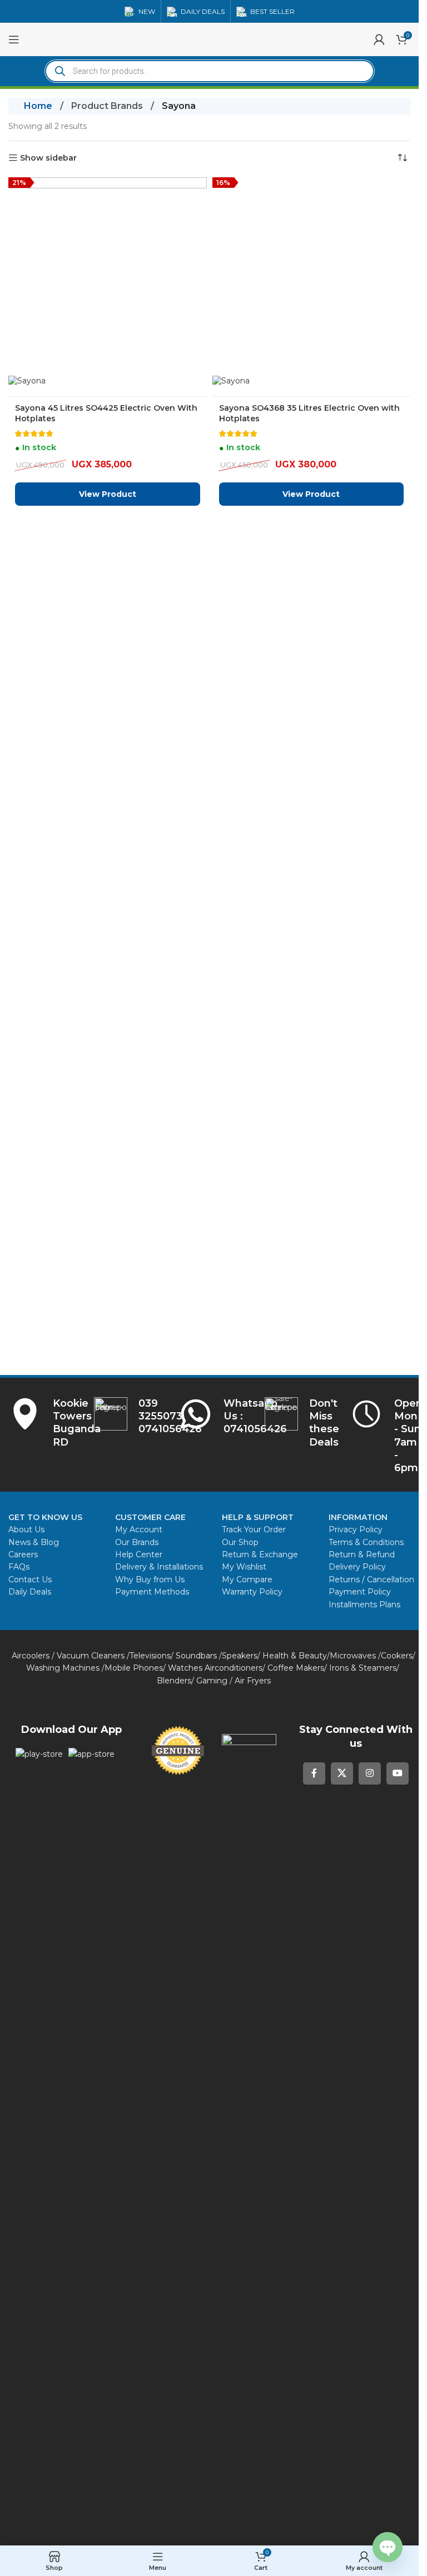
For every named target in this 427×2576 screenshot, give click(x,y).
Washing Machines (63, 1668)
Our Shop (240, 1542)
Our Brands (137, 1542)
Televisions (150, 1656)
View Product (108, 1130)
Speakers (240, 1656)
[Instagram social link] (370, 1773)
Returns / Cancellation (371, 1580)
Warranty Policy (252, 1592)
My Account (139, 1529)
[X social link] (342, 1773)
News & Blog (34, 1542)
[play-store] (39, 1754)
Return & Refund (363, 1554)
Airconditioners (234, 1668)
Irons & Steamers (363, 1668)
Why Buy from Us (150, 1580)
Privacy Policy (356, 1529)
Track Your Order (254, 1529)
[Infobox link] (213, 1417)
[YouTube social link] (398, 1773)
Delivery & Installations (159, 1567)
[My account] (379, 39)
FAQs (19, 1567)
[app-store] (91, 1754)
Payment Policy (360, 1592)
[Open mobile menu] (14, 39)
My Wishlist (244, 1567)
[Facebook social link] (314, 1773)
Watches (185, 1668)
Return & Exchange (260, 1554)
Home (38, 106)
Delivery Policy (357, 1567)
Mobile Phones (134, 1668)
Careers (23, 1554)
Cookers (397, 1656)
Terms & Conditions (366, 1542)
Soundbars (196, 1656)
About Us (26, 1529)
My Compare (247, 1580)
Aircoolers (31, 1656)
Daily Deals (30, 1592)
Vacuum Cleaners (91, 1656)
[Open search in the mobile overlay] (210, 71)
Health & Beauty (295, 1656)
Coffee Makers (296, 1668)
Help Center (139, 1554)
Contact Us (30, 1580)
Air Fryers (253, 1681)
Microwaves (353, 1656)
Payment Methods (152, 1592)
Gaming (212, 1681)
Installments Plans (364, 1605)
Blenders (174, 1681)
